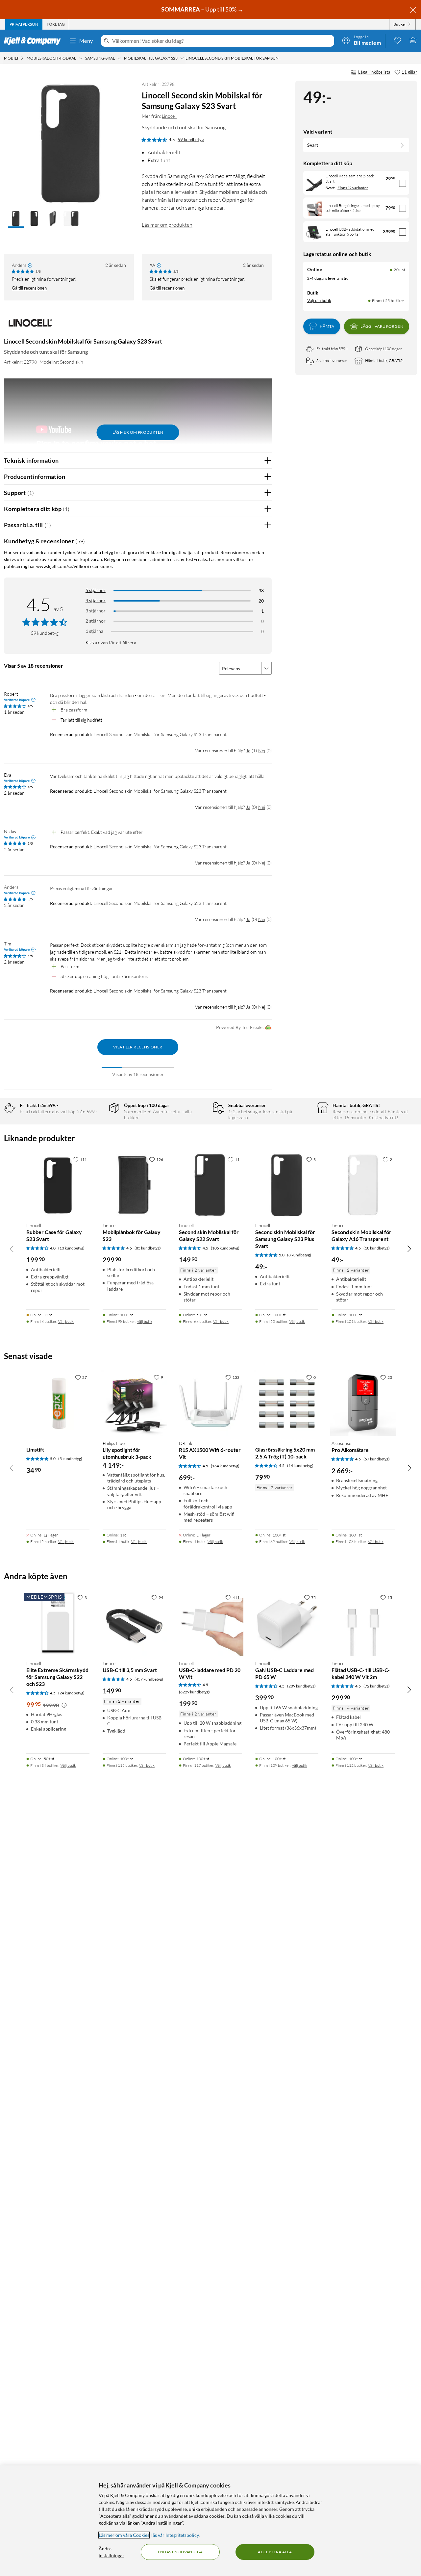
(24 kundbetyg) (71, 1693)
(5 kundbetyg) (70, 1459)
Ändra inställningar (111, 2552)
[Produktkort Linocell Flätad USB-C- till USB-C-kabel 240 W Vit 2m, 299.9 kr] (363, 1623)
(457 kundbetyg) (149, 1679)
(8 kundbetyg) (299, 1255)
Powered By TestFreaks (240, 1027)
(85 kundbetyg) (148, 1248)
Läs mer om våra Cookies (124, 2535)
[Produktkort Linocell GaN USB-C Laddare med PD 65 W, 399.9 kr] (287, 1623)
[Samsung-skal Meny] (119, 58)
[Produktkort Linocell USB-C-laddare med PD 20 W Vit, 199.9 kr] (210, 1623)
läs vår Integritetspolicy (175, 2535)
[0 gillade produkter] (397, 40)
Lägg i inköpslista (374, 72)
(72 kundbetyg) (377, 1686)
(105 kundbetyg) (225, 1248)
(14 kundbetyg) (300, 1466)
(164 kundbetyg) (225, 1466)
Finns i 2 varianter (353, 188)
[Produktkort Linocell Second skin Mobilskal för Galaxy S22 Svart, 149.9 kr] (210, 1185)
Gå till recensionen (29, 288)
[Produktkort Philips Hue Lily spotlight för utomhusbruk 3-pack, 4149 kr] (134, 1403)
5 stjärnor (96, 590)
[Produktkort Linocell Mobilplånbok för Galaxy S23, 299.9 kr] (134, 1185)
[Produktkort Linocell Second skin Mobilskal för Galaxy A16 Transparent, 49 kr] (363, 1185)
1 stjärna (94, 631)
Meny (86, 41)
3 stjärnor (96, 611)
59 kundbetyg (191, 140)
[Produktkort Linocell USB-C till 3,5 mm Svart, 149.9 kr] (134, 1623)
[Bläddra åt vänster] (12, 1249)
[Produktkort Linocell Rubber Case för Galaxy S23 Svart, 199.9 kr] (58, 1185)
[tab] (24, 24)
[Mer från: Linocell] (30, 326)
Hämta (327, 326)
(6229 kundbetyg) (194, 1692)
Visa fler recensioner (138, 1047)
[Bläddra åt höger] (409, 1249)
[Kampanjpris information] (64, 1705)
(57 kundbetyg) (377, 1459)
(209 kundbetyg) (301, 1686)
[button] (16, 219)
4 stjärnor (96, 600)
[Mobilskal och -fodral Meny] (81, 58)
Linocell (169, 116)
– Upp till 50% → (203, 9)
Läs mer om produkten (167, 225)
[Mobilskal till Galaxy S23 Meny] (182, 58)
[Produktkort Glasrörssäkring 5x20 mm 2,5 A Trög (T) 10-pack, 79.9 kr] (287, 1403)
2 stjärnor (96, 621)
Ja (248, 750)
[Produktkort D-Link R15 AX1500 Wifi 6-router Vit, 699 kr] (210, 1403)
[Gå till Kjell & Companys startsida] (34, 41)
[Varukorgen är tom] (413, 40)
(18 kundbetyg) (377, 1248)
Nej (262, 750)
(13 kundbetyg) (71, 1248)
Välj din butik (319, 300)
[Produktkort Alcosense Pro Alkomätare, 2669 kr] (363, 1403)
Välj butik (66, 1321)
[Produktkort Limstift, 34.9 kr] (58, 1403)
